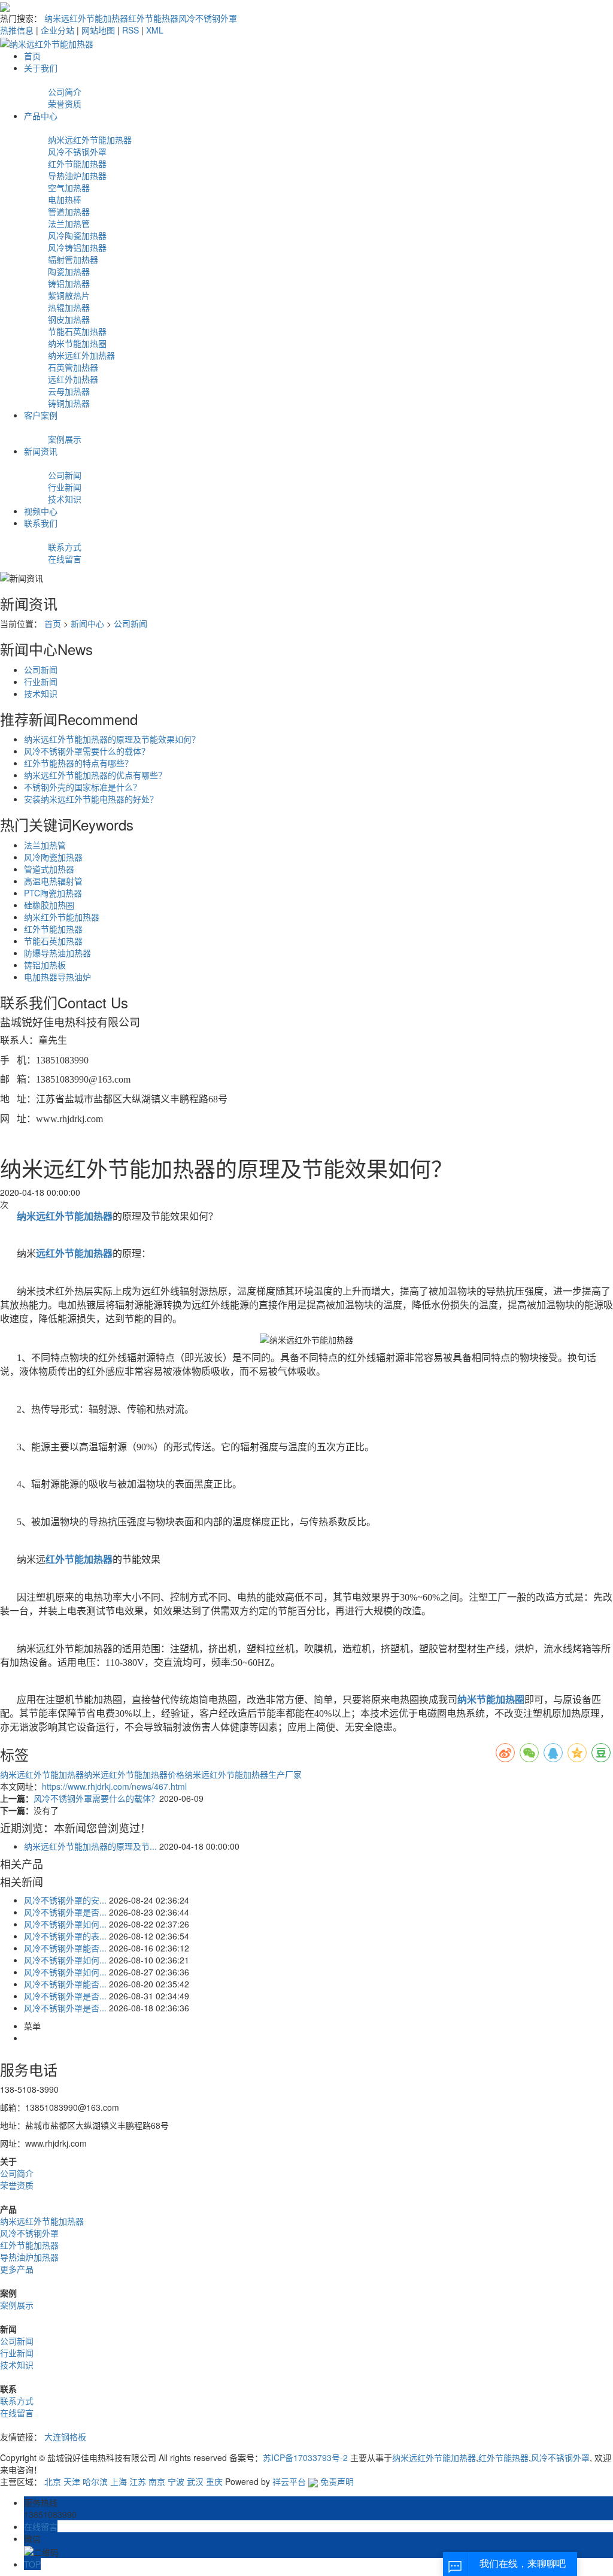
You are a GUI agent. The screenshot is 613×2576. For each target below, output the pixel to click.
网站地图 (98, 30)
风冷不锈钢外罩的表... (65, 1936)
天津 (72, 2481)
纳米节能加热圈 (77, 343)
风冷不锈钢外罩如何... (65, 1924)
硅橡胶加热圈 (49, 905)
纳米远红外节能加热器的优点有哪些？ (95, 775)
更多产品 (17, 2269)
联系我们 (41, 523)
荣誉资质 (65, 104)
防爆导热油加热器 (57, 953)
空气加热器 (69, 187)
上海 (119, 2481)
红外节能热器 (153, 18)
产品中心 (41, 116)
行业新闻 (65, 487)
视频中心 (41, 511)
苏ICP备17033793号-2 (305, 2457)
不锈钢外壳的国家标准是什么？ (83, 787)
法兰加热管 (69, 223)
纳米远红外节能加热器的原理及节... (90, 1846)
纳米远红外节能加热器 (86, 18)
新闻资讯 (41, 451)
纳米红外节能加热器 (62, 917)
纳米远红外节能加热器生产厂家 (243, 1774)
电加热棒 (65, 199)
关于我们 (41, 68)
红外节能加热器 (77, 163)
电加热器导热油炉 (57, 977)
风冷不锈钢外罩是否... (65, 1912)
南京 (157, 2481)
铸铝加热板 (45, 965)
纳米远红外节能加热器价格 (134, 1774)
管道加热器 (69, 211)
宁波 (176, 2481)
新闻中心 (87, 623)
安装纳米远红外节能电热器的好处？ (91, 799)
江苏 (138, 2481)
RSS (131, 30)
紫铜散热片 (69, 295)
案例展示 (65, 439)
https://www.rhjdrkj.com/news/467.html (114, 1786)
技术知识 (65, 499)
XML (155, 30)
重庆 (214, 2481)
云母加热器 (69, 391)
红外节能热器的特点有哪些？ (78, 763)
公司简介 (65, 92)
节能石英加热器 (77, 331)
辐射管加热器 (73, 259)
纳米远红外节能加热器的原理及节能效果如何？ (112, 739)
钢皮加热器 (69, 319)
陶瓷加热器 (69, 271)
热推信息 (17, 30)
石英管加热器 (73, 367)
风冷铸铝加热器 (77, 247)
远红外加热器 (73, 379)
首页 (32, 56)
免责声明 (337, 2481)
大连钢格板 (65, 2436)
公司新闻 (65, 475)
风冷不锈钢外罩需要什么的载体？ (87, 751)
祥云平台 (289, 2481)
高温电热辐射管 (53, 881)
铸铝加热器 (69, 283)
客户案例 (41, 415)
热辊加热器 (69, 307)
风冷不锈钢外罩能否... (65, 1948)
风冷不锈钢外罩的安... (65, 1900)
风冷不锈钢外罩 (208, 18)
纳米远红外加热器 (81, 355)
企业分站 (57, 30)
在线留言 (65, 559)
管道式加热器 (49, 869)
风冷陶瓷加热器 (77, 235)
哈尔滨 (95, 2481)
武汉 (195, 2481)
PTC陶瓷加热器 (53, 893)
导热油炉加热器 (77, 175)
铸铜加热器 (69, 403)
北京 (53, 2481)
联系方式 (65, 547)
